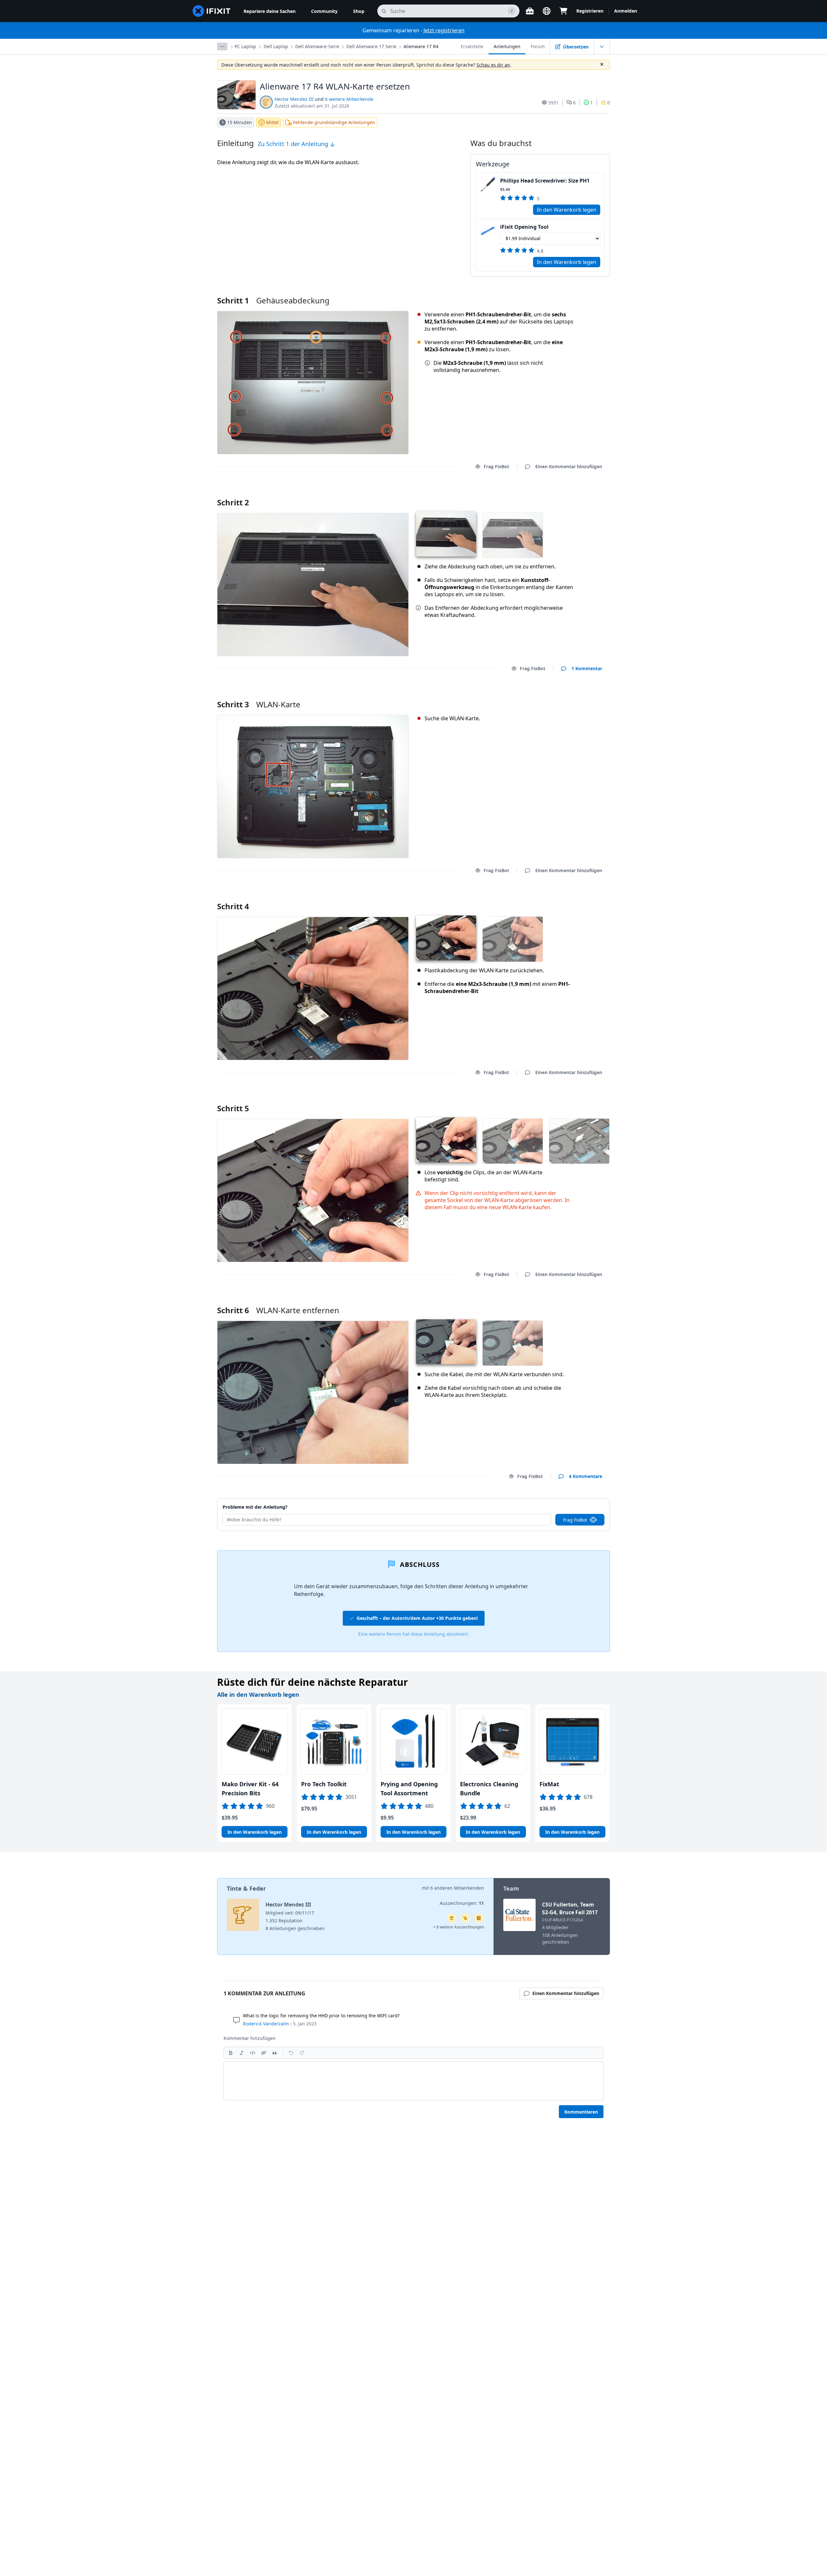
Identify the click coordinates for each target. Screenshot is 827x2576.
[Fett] (231, 2053)
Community (324, 11)
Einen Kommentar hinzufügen (563, 494)
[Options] (222, 47)
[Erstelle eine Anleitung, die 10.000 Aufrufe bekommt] (465, 1918)
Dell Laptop (276, 46)
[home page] (212, 11)
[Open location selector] (547, 11)
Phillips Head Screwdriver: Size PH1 (545, 181)
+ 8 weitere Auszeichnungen (459, 1927)
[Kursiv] (242, 2053)
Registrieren (590, 11)
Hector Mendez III (294, 99)
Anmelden (626, 11)
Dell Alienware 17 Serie (371, 46)
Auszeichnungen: (462, 1903)
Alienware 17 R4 (421, 46)
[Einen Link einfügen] (264, 2053)
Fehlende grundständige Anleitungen (334, 122)
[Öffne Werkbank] (530, 11)
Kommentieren (581, 2112)
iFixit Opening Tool (524, 227)
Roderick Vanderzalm (266, 2024)
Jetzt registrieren (444, 30)
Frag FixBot (496, 466)
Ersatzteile (472, 46)
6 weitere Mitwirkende (349, 99)
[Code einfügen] (253, 2053)
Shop (359, 11)
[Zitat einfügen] (275, 2053)
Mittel (272, 122)
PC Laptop (245, 46)
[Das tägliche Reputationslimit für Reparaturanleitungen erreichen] (479, 1918)
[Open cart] (563, 11)
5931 (553, 103)
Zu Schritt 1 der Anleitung (294, 144)
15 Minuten (240, 122)
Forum (538, 46)
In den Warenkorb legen (567, 210)
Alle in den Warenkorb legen (258, 1694)
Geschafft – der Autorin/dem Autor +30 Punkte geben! (417, 1618)
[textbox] (413, 2081)
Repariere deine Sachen (270, 11)
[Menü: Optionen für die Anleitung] (602, 47)
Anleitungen (507, 46)
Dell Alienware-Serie (317, 46)
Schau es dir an (493, 65)
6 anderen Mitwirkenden (457, 1888)
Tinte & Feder (246, 1888)
